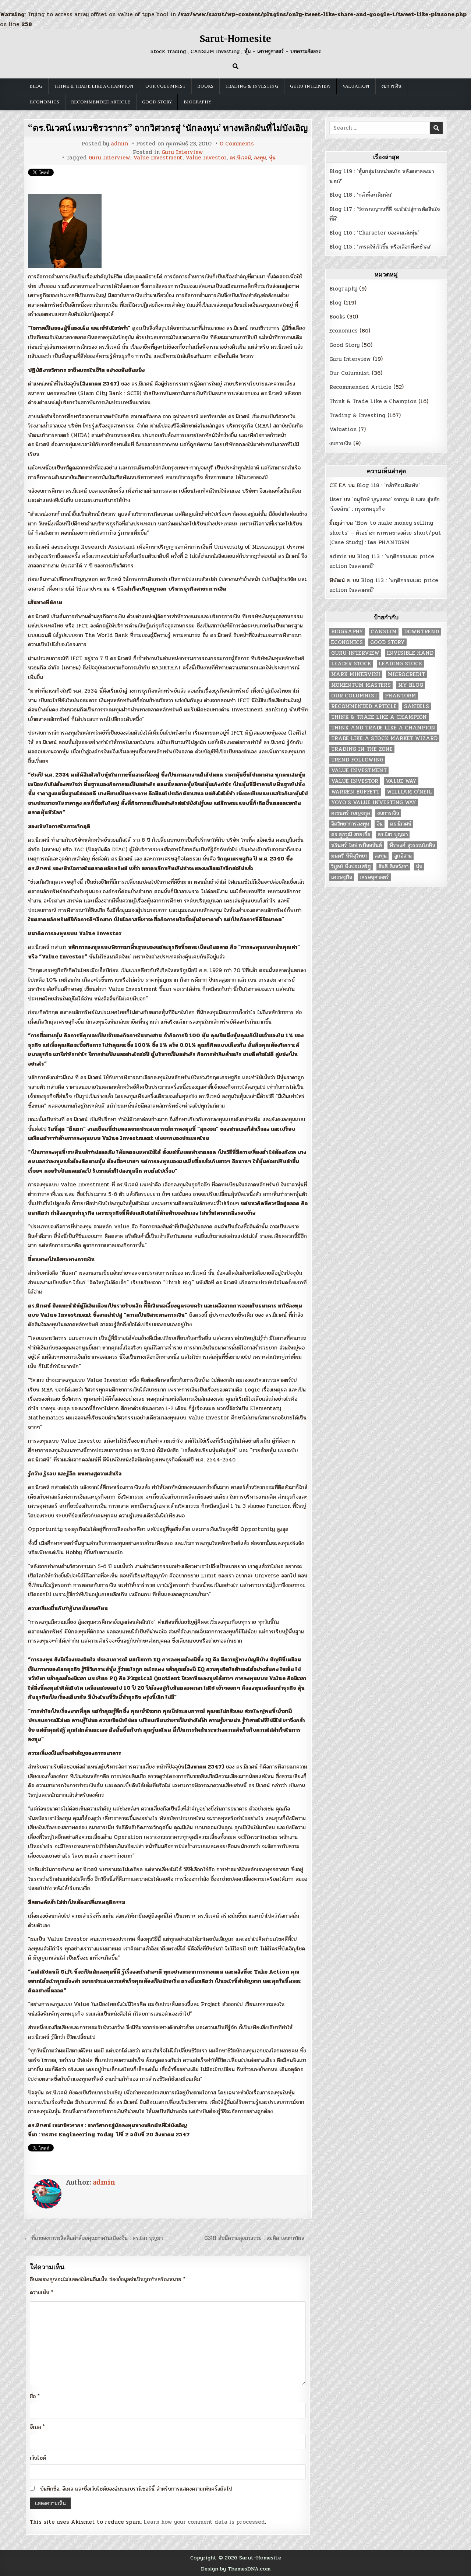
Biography (197, 102)
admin (119, 144)
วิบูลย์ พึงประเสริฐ (351, 867)
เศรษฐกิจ (342, 877)
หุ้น (272, 158)
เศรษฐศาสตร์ (374, 877)
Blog (36, 86)
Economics (45, 102)
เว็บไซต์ (38, 2458)
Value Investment (158, 158)
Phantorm (401, 696)
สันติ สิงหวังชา (393, 867)
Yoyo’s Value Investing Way (374, 803)
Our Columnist (165, 86)
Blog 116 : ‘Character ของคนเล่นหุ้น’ (374, 233)
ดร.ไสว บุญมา (393, 835)
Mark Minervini (356, 674)
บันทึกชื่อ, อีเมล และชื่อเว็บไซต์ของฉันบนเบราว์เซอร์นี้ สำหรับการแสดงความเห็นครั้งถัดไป (136, 2489)
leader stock (351, 664)
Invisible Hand (410, 653)
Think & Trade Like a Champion (94, 86)
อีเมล (37, 2427)
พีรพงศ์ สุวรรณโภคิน (412, 845)
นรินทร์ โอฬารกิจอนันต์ (357, 845)
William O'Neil (409, 792)
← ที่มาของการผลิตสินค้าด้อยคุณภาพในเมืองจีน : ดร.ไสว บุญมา (93, 2238)
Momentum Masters (361, 685)
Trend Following (357, 760)
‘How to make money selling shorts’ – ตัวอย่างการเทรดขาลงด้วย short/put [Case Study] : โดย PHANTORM (385, 533)
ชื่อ (35, 2396)
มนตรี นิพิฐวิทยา (349, 856)
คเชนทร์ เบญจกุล (350, 813)
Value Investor (206, 158)
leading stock (401, 664)
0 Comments (237, 144)
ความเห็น (42, 2292)
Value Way (401, 781)
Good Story (157, 102)
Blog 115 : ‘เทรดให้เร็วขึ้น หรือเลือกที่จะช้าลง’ (380, 247)
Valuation (356, 86)
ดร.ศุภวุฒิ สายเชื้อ (351, 835)
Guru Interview (310, 86)
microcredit (406, 674)
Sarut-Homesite (235, 39)
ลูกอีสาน (403, 856)
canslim (384, 632)
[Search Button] (235, 66)
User (336, 499)
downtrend (422, 632)
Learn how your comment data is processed (204, 2522)
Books (205, 86)
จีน (380, 824)
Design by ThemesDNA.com (236, 2569)
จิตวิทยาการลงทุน (350, 824)
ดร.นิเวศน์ (240, 158)
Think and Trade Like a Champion (383, 728)
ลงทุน (260, 158)
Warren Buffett (355, 792)
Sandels (417, 706)
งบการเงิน (391, 86)
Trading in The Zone (362, 749)
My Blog (411, 685)
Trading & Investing (252, 86)
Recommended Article (101, 102)
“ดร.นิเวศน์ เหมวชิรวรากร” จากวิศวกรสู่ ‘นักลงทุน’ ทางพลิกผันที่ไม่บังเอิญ (168, 128)
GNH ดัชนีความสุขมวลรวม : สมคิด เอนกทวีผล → (258, 2238)
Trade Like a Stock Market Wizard (384, 738)
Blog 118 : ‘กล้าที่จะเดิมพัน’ (361, 195)
